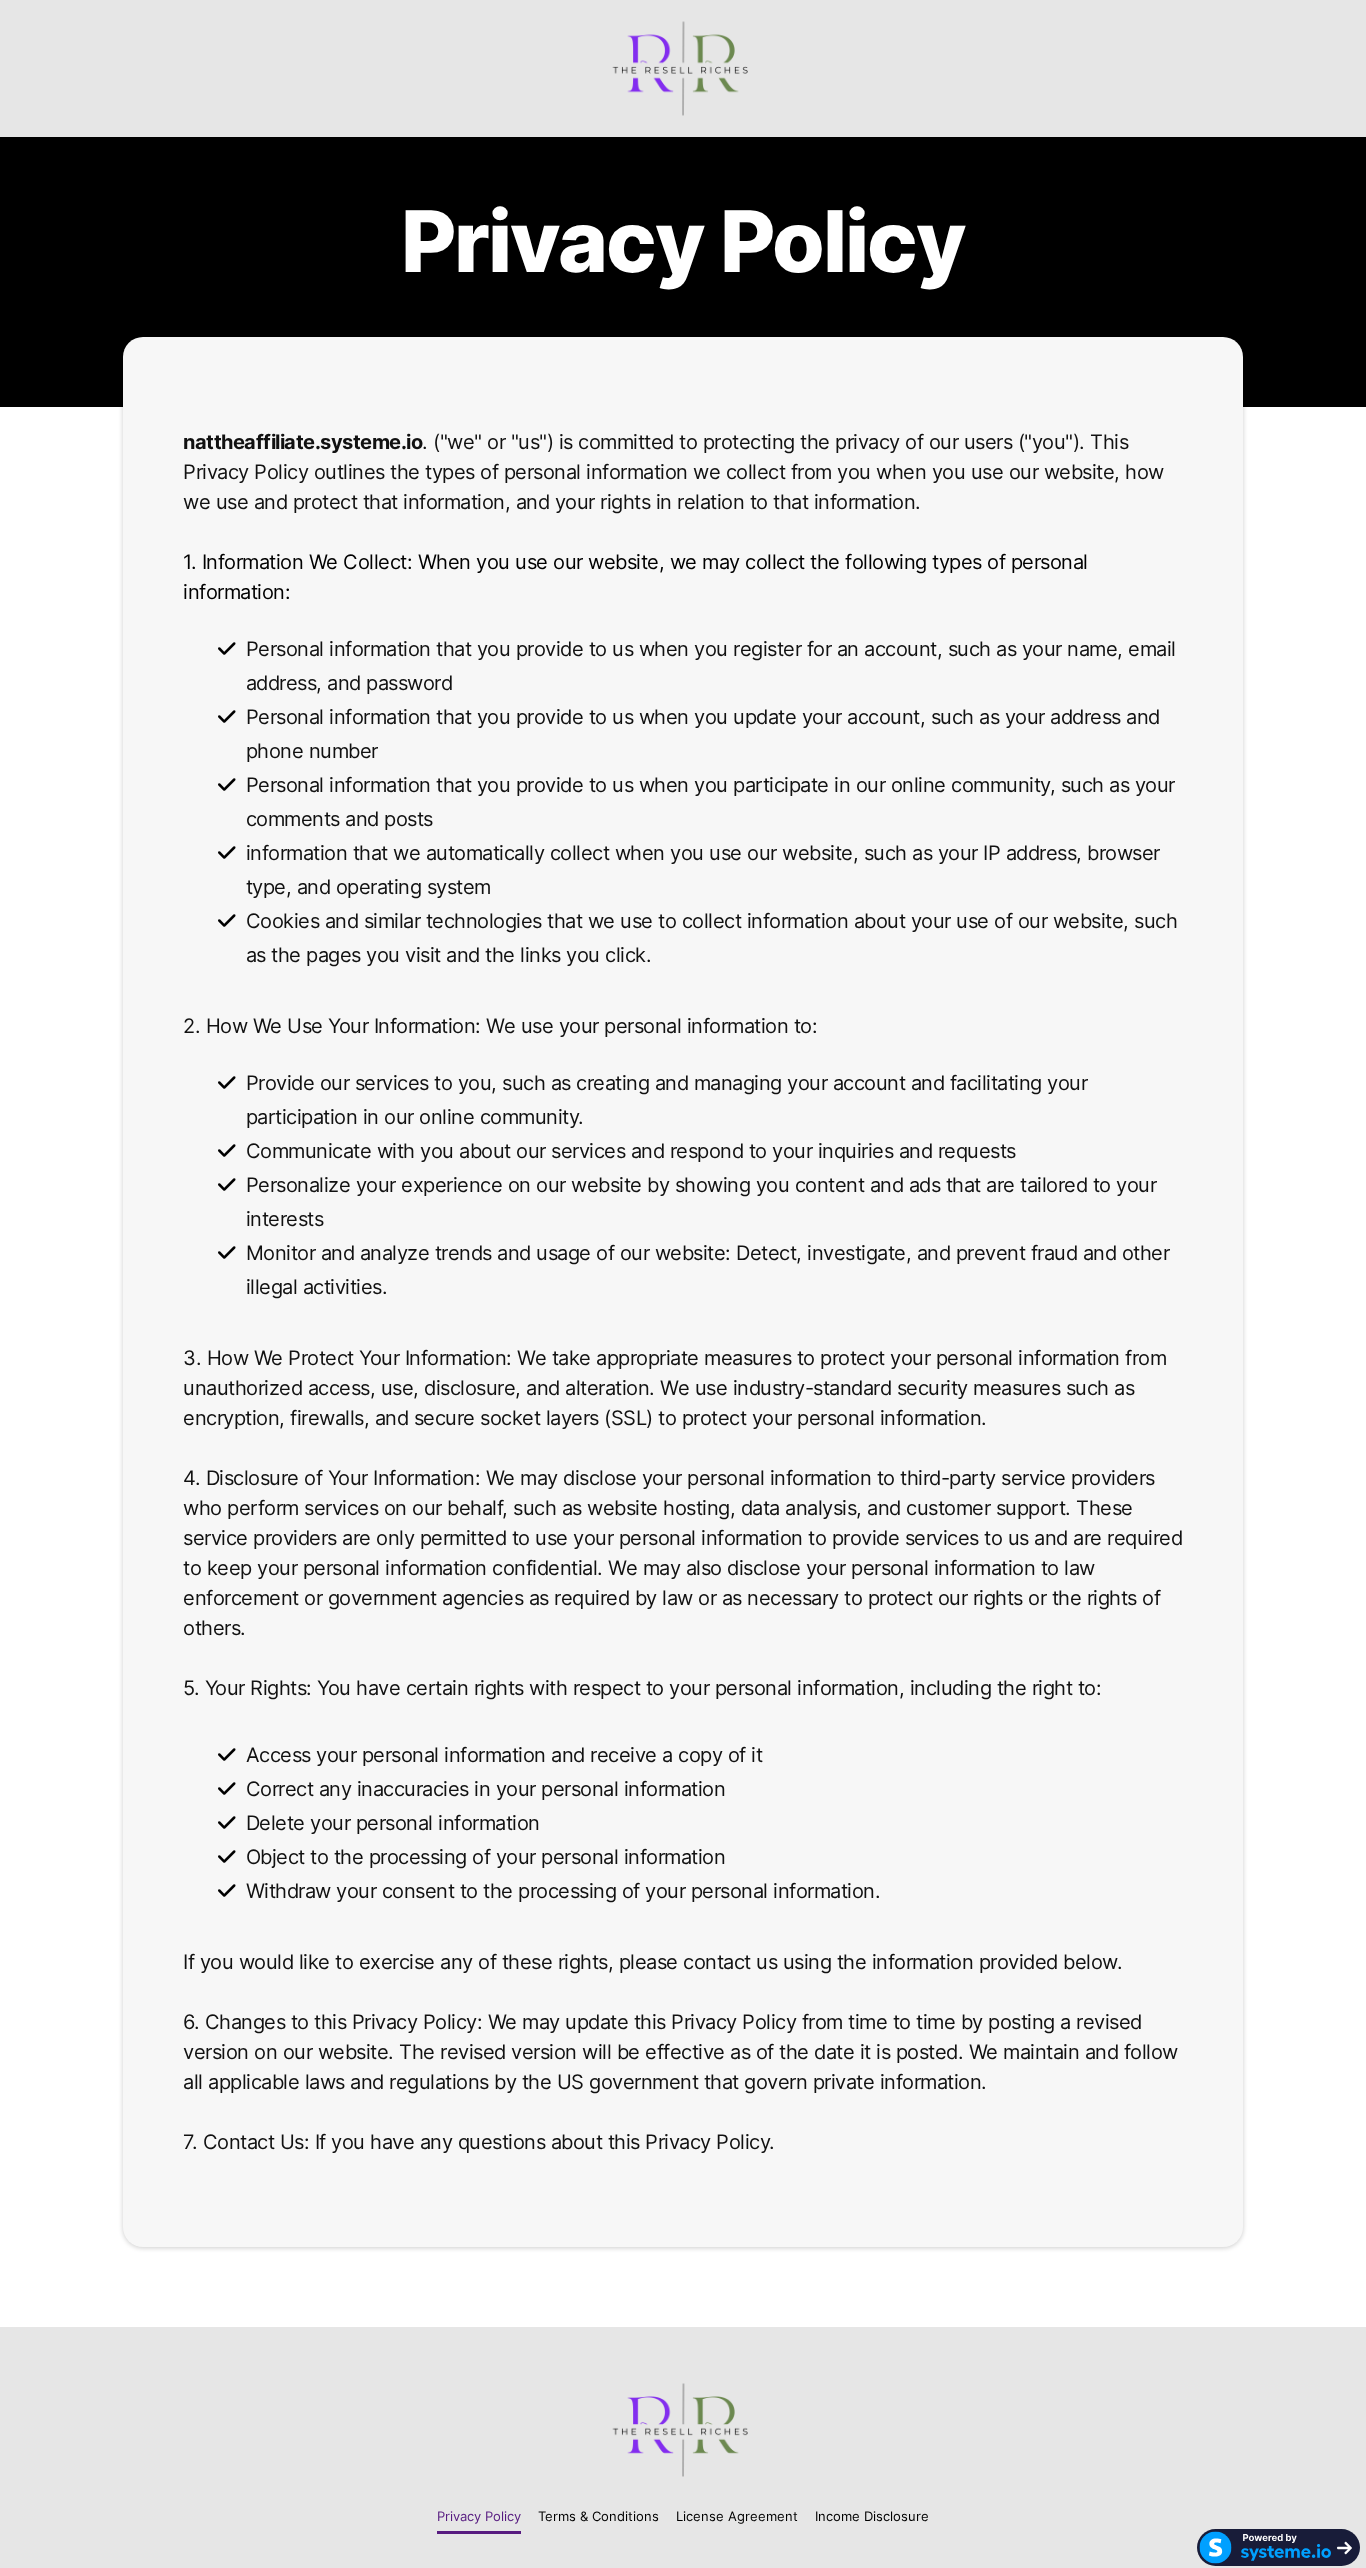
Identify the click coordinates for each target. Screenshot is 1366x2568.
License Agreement (737, 2516)
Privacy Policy (479, 2516)
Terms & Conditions (598, 2516)
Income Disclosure (872, 2516)
